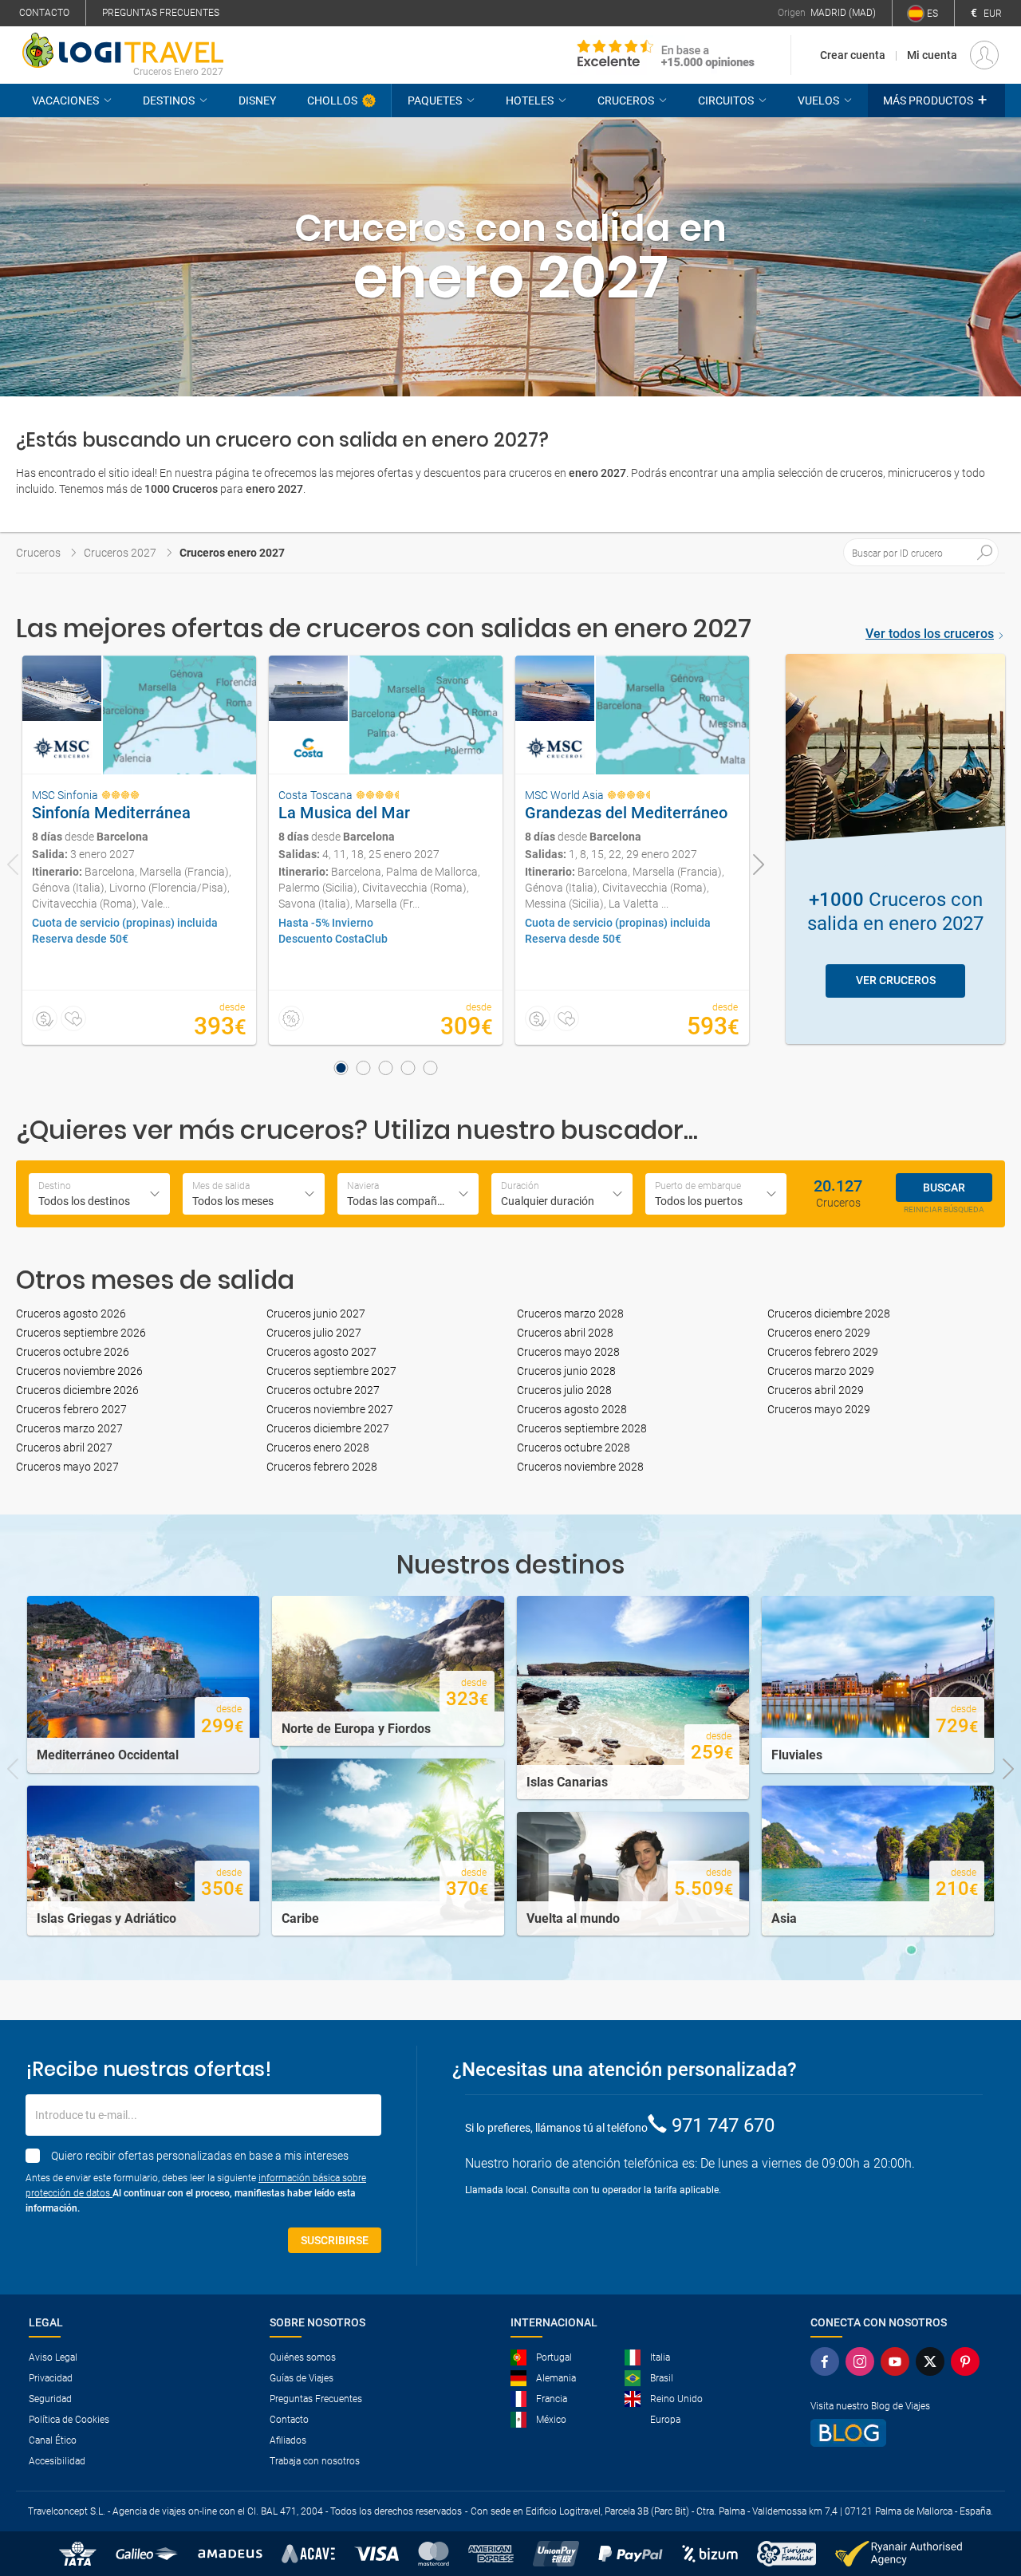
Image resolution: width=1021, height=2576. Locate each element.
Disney (257, 100)
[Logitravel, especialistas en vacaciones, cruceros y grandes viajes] (123, 50)
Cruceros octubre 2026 (73, 1352)
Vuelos (818, 100)
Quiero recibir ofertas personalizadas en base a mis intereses (200, 2156)
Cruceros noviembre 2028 (580, 1467)
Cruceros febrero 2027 (71, 1409)
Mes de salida (221, 1186)
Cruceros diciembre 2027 (328, 1428)
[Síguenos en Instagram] (860, 2361)
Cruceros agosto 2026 (71, 1314)
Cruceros (626, 100)
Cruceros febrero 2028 (322, 1467)
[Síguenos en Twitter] (930, 2361)
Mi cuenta (932, 55)
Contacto (44, 13)
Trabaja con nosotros (315, 2461)
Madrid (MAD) (843, 13)
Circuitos (726, 100)
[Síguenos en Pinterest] (965, 2361)
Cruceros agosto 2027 (321, 1352)
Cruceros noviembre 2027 (330, 1409)
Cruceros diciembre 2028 (829, 1314)
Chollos (332, 100)
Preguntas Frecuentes (316, 2399)
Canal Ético (53, 2440)
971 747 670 (723, 2125)
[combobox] (99, 1194)
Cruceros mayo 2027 (67, 1467)
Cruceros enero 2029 (819, 1333)
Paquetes (435, 100)
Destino (55, 1186)
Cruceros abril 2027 (64, 1448)
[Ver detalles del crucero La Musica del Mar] (386, 850)
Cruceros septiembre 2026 (81, 1333)
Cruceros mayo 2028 (568, 1352)
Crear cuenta (853, 55)
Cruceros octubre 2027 (323, 1390)
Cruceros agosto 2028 (572, 1409)
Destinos (169, 100)
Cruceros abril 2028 (565, 1333)
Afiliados (288, 2440)
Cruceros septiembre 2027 (331, 1371)
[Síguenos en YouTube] (895, 2361)
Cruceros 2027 (120, 553)
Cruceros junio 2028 (566, 1371)
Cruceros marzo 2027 (69, 1428)
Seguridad (50, 2399)
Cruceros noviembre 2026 (79, 1371)
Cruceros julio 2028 (564, 1390)
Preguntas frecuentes (161, 13)
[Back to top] (982, 2481)
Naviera (363, 1186)
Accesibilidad (57, 2461)
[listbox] (562, 1194)
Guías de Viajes (302, 2378)
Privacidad (51, 2378)
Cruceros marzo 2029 (821, 1371)
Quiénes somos (303, 2357)
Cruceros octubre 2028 (574, 1448)
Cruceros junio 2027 (316, 1314)
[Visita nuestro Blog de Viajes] (895, 2433)
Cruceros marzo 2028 (570, 1314)
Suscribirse (335, 2240)
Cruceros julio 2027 (314, 1333)
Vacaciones (65, 100)
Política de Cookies (69, 2420)
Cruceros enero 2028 (318, 1448)
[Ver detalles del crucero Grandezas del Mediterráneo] (632, 850)
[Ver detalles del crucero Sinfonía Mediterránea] (139, 850)
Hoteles (530, 100)
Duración (520, 1186)
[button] (936, 100)
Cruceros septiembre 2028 (582, 1428)
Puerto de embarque (698, 1186)
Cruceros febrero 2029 (823, 1352)
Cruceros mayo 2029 (819, 1409)
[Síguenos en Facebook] (825, 2361)
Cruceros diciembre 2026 (77, 1390)
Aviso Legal (53, 2357)
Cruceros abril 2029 (816, 1390)
